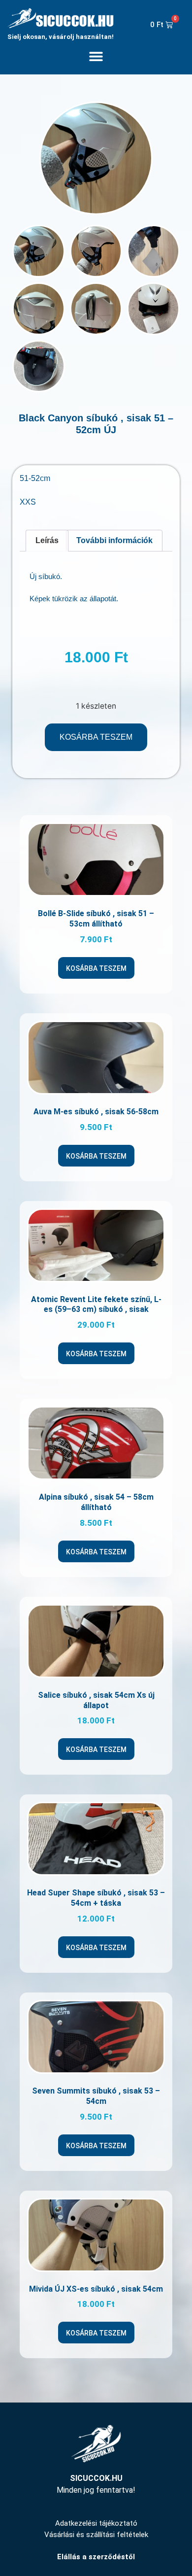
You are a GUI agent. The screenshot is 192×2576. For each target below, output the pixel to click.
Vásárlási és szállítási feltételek (96, 2535)
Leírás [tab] (47, 540)
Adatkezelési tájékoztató (96, 2523)
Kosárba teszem (96, 737)
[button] (96, 56)
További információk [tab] (114, 540)
